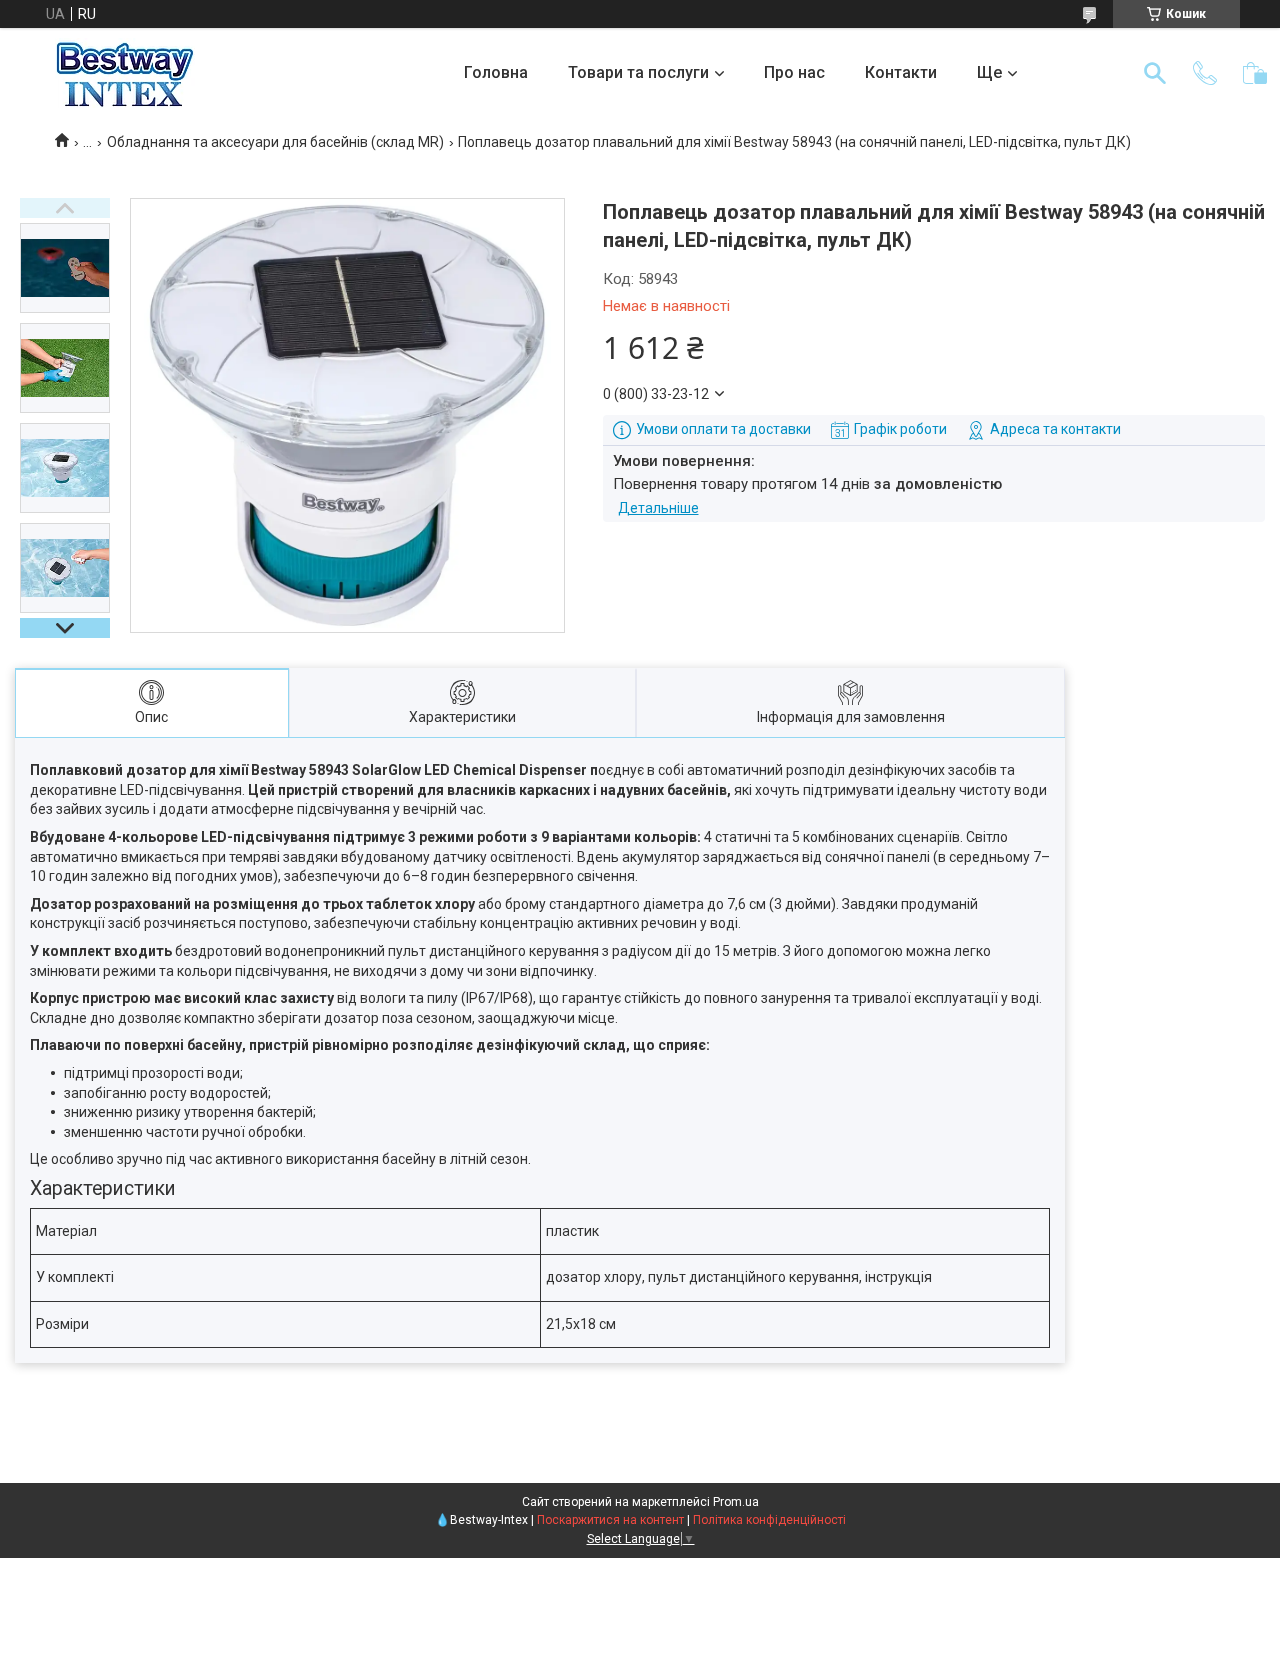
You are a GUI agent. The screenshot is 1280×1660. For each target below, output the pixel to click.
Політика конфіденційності (769, 1520)
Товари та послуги (638, 72)
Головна (496, 72)
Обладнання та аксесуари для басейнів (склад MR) (275, 142)
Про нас (794, 72)
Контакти (901, 72)
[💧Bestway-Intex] (125, 73)
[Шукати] (1155, 73)
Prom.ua (736, 1502)
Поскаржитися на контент (610, 1520)
